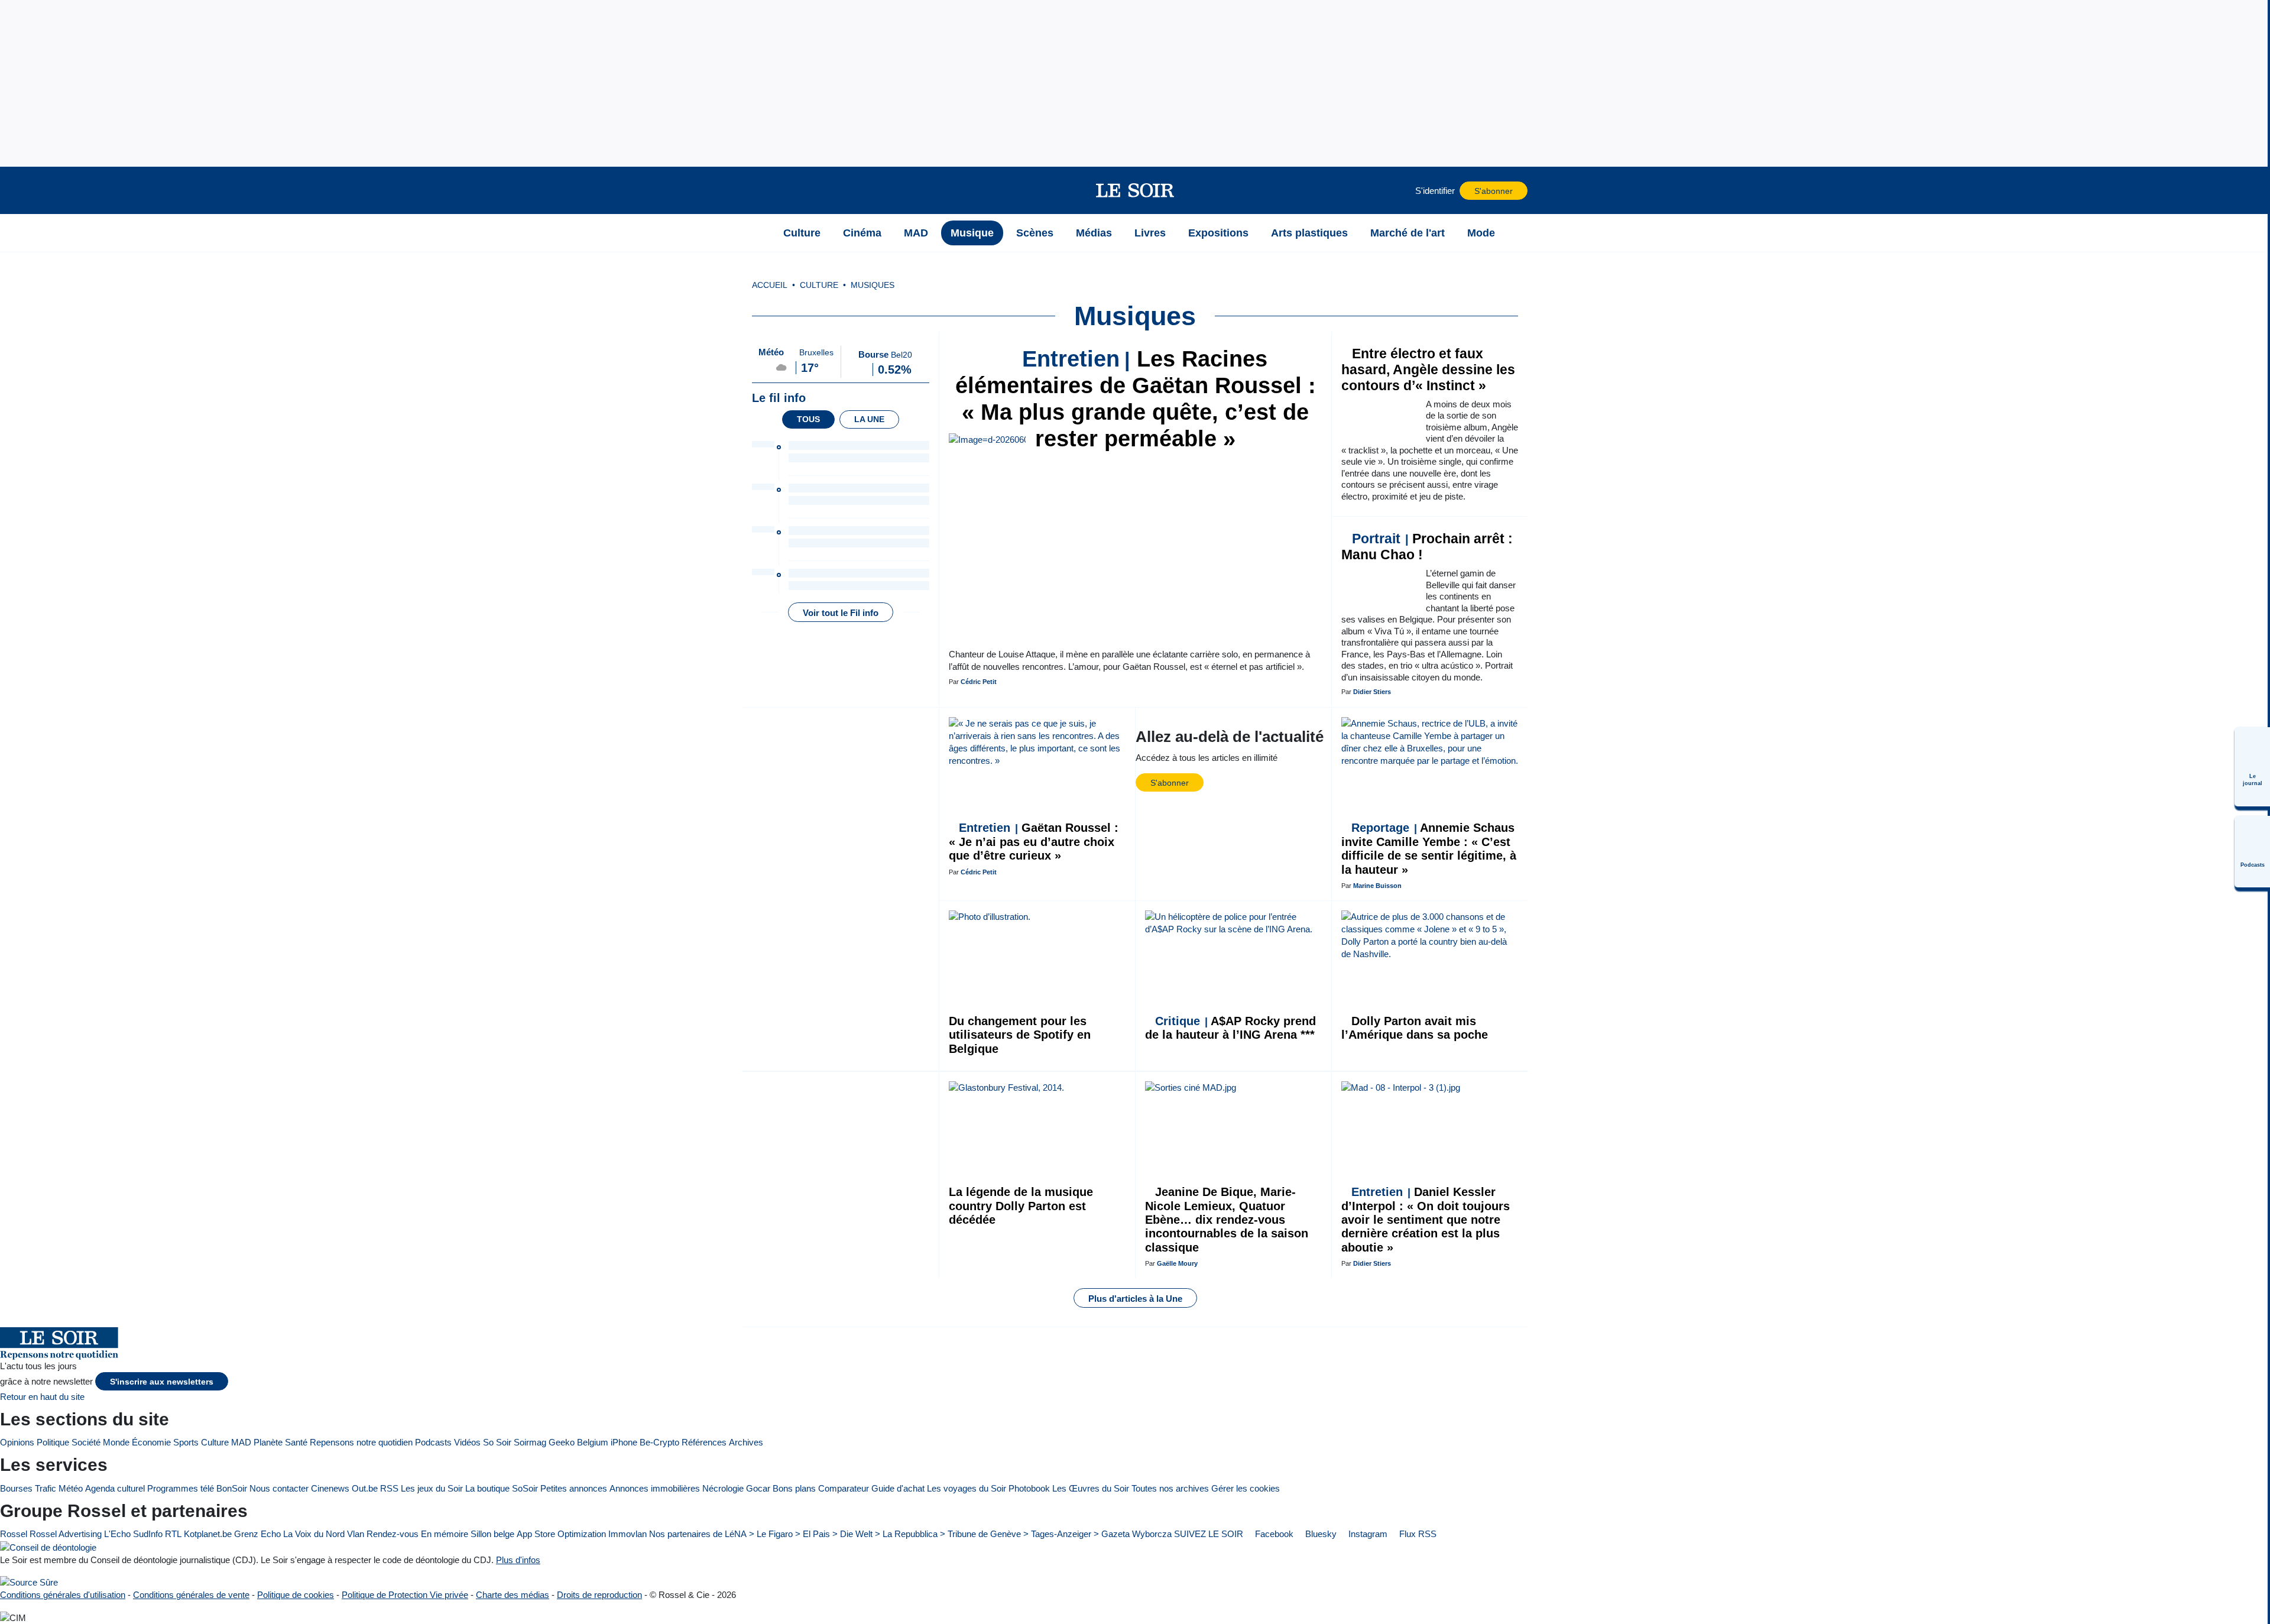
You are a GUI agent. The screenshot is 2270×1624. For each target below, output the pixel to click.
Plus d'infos (518, 1560)
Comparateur (844, 1488)
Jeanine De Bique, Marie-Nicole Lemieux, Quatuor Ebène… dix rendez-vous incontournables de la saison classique (1227, 1220)
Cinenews (330, 1488)
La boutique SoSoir (502, 1488)
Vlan (356, 1534)
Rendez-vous (393, 1534)
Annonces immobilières (655, 1488)
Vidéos (467, 1442)
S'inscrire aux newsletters (162, 1382)
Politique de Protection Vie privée (405, 1595)
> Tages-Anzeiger (1057, 1534)
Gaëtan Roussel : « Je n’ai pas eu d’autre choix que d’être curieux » (1034, 842)
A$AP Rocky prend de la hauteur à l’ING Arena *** (1230, 1028)
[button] (757, 190)
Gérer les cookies (1246, 1488)
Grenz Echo (257, 1534)
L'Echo (117, 1534)
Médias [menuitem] (1094, 233)
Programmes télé (181, 1488)
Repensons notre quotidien (361, 1442)
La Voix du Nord (314, 1534)
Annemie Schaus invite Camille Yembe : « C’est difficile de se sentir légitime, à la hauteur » (1429, 848)
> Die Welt (852, 1534)
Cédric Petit (979, 682)
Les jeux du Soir (432, 1488)
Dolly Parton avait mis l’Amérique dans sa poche (1415, 1028)
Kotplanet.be (208, 1534)
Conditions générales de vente (191, 1595)
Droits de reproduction (599, 1595)
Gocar (758, 1488)
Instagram (1367, 1534)
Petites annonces (574, 1488)
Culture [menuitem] (802, 233)
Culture (215, 1442)
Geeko (562, 1442)
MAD (241, 1442)
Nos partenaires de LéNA (698, 1534)
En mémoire (445, 1534)
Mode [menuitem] (1481, 233)
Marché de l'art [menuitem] (1408, 233)
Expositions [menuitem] (1218, 233)
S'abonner (1494, 191)
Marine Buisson (1377, 886)
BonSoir (232, 1488)
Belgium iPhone (607, 1442)
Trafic (46, 1488)
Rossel (14, 1534)
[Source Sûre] (29, 1582)
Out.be (365, 1488)
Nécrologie (723, 1488)
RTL (173, 1534)
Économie (151, 1442)
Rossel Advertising (66, 1534)
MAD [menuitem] (916, 233)
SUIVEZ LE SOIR (1209, 1534)
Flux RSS (1417, 1534)
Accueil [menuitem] (770, 285)
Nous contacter (279, 1488)
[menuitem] (2252, 767)
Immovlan (628, 1534)
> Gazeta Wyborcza (1133, 1534)
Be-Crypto (659, 1442)
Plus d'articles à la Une (1135, 1299)
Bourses (16, 1488)
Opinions (17, 1442)
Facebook (1273, 1534)
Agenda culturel (115, 1488)
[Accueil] (757, 233)
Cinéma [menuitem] (862, 233)
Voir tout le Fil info (841, 613)
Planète (268, 1442)
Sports (186, 1442)
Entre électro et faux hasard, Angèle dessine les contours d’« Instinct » (1428, 370)
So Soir (497, 1442)
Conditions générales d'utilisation (63, 1595)
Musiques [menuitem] (873, 285)
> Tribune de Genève (980, 1534)
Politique (53, 1442)
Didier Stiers (1372, 692)
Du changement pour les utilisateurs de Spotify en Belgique (1020, 1035)
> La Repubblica (906, 1534)
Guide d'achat (898, 1488)
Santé (296, 1442)
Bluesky (1320, 1534)
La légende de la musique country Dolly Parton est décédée (1021, 1206)
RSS (389, 1488)
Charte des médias (513, 1595)
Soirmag (530, 1442)
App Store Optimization (561, 1534)
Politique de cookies (296, 1595)
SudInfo (148, 1534)
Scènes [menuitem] (1035, 233)
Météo (71, 1488)
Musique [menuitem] (972, 233)
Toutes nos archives (1170, 1488)
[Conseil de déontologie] (48, 1547)
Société (86, 1442)
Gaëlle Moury (1177, 1263)
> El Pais (813, 1534)
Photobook (1029, 1488)
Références (704, 1442)
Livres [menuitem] (1150, 233)
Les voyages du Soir (967, 1488)
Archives (746, 1442)
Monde (116, 1442)
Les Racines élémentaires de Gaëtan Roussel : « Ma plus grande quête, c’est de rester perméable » (1136, 399)
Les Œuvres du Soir (1091, 1488)
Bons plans (794, 1488)
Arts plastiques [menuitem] (1309, 233)
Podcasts (433, 1442)
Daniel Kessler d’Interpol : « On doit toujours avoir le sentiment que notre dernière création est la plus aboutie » (1426, 1220)
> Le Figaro (771, 1534)
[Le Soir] (1135, 190)
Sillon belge (492, 1534)
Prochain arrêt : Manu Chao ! (1427, 547)
